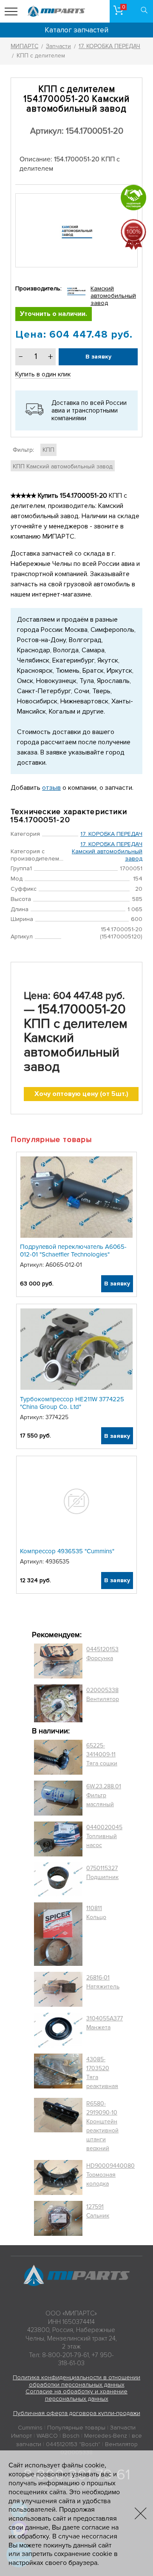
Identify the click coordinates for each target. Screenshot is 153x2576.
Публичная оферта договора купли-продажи (77, 2413)
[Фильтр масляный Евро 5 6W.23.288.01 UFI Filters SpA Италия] (58, 1798)
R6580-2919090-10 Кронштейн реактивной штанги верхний (102, 2126)
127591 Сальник (98, 2211)
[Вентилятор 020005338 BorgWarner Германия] (58, 1703)
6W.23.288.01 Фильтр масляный (104, 1795)
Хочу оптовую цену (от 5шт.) (81, 1094)
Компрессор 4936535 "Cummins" (67, 1551)
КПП (48, 450)
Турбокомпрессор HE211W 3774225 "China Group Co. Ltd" (72, 1403)
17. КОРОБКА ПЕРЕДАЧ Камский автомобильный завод (107, 851)
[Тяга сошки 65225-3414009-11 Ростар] (58, 1757)
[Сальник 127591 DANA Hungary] (58, 2219)
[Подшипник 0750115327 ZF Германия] (58, 1879)
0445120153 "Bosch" (73, 2444)
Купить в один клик (43, 374)
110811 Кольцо (96, 1913)
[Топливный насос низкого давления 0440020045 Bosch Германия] (58, 1839)
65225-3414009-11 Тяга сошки (102, 1754)
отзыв (51, 788)
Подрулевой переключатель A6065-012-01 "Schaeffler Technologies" (73, 1251)
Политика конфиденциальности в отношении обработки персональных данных (76, 2381)
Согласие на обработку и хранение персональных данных (76, 2395)
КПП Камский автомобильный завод (63, 466)
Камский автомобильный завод (113, 296)
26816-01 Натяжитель (103, 1982)
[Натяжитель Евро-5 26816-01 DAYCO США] (58, 1989)
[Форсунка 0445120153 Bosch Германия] (58, 1661)
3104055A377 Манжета (105, 2023)
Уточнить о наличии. (54, 314)
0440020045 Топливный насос (104, 1836)
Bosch (71, 2436)
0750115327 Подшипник (102, 1873)
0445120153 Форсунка (102, 1654)
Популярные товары (76, 2428)
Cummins (30, 2428)
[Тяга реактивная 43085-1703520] (58, 2073)
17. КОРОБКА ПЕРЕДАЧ (111, 834)
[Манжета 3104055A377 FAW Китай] (58, 2030)
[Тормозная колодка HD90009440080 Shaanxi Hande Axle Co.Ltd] (58, 2177)
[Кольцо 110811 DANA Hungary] (58, 1934)
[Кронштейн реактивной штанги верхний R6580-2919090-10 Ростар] (58, 2126)
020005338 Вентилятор (103, 1695)
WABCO (47, 2436)
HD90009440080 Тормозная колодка (110, 2175)
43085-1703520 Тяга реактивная (102, 2073)
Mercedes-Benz (106, 2436)
